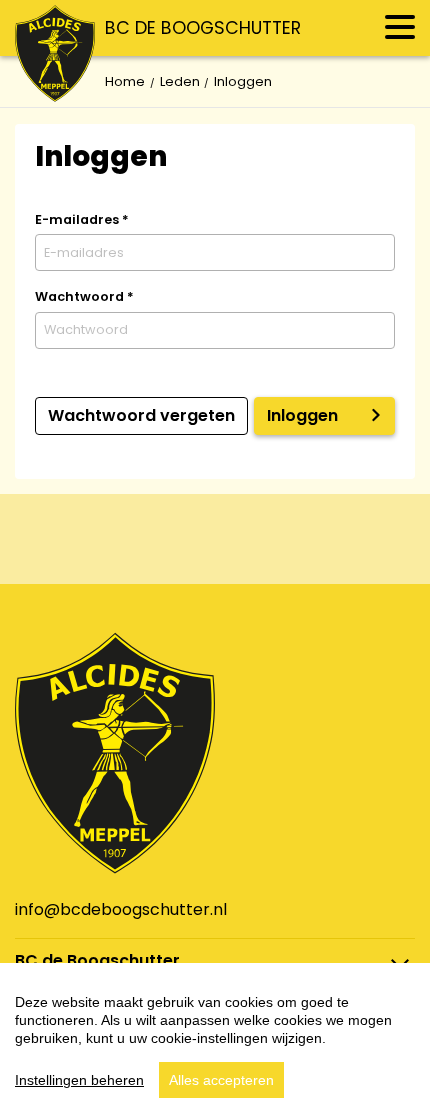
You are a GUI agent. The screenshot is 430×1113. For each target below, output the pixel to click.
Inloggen (302, 415)
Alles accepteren (221, 1080)
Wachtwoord (84, 296)
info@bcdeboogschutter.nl (121, 909)
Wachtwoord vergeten (141, 415)
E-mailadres (82, 219)
